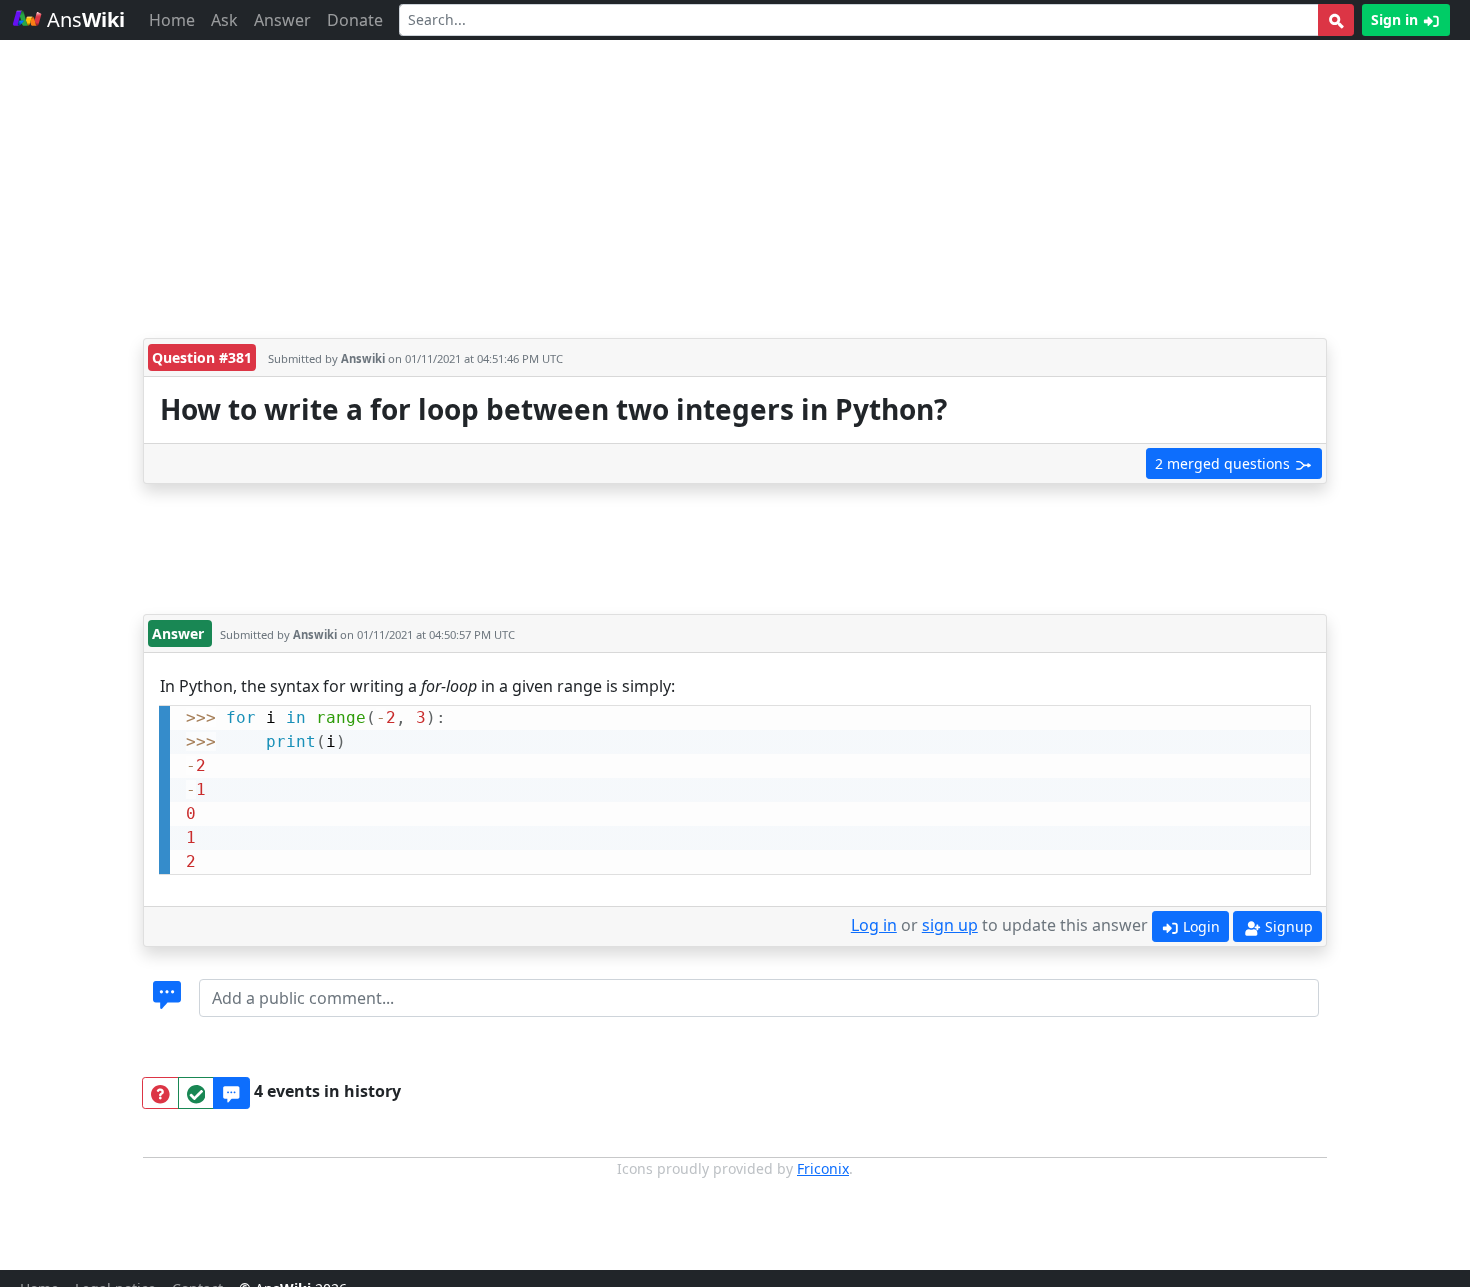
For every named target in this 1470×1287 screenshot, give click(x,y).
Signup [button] (1287, 926)
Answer (282, 20)
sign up (950, 925)
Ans (83, 19)
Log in (874, 925)
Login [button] (1199, 926)
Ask (224, 20)
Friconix (823, 1168)
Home (172, 20)
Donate (355, 20)
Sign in (1396, 19)
